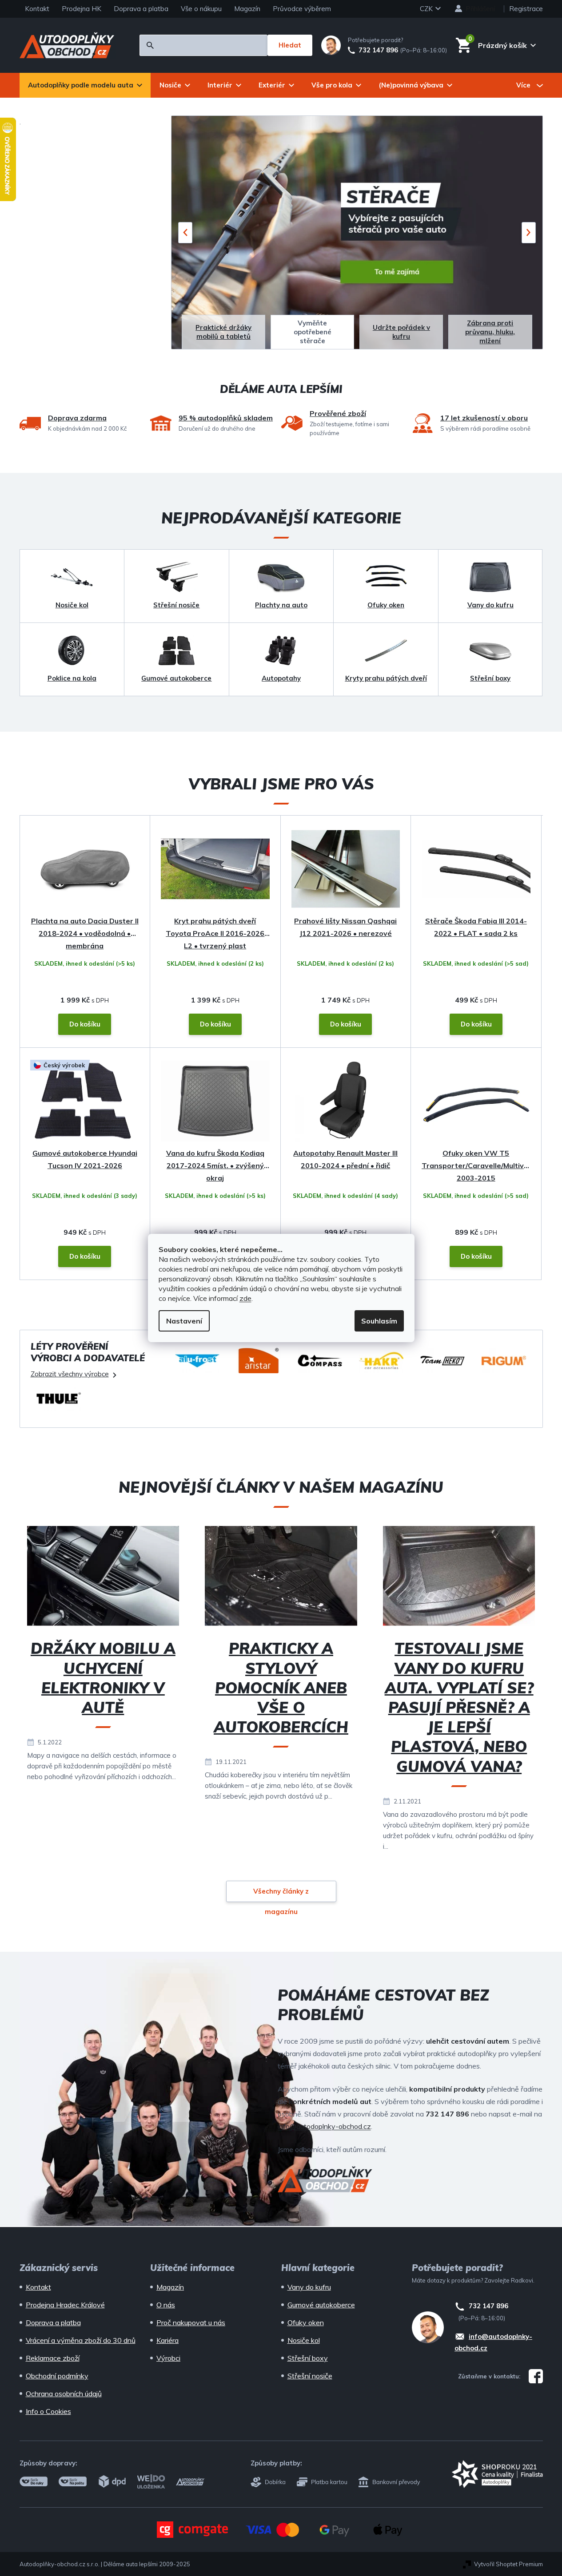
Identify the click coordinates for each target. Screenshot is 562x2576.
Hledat (290, 45)
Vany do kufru (309, 2287)
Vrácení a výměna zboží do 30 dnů (81, 2340)
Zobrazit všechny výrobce (70, 1374)
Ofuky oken (306, 2322)
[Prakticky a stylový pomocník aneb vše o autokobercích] (281, 1579)
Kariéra (167, 2340)
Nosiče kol (304, 2340)
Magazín (247, 9)
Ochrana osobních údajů (64, 2394)
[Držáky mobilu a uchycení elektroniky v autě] (103, 1579)
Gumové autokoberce (321, 2305)
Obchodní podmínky (57, 2376)
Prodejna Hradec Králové (65, 2305)
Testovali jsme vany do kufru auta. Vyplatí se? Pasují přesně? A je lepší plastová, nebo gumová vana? (459, 1707)
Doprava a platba (141, 9)
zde (245, 1298)
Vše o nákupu (201, 9)
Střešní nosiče (310, 2376)
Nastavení (184, 1321)
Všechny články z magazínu (281, 1894)
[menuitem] (85, 85)
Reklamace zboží (53, 2358)
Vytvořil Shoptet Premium (508, 2564)
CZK (427, 9)
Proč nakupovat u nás (191, 2322)
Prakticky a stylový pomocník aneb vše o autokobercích (281, 1688)
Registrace (526, 9)
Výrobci (168, 2358)
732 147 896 (378, 50)
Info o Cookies (48, 2411)
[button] (185, 233)
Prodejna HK (82, 9)
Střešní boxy (308, 2358)
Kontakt (37, 9)
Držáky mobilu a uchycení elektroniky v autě (103, 1678)
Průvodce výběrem (302, 9)
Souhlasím (379, 1321)
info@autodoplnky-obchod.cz (324, 2126)
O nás (166, 2305)
